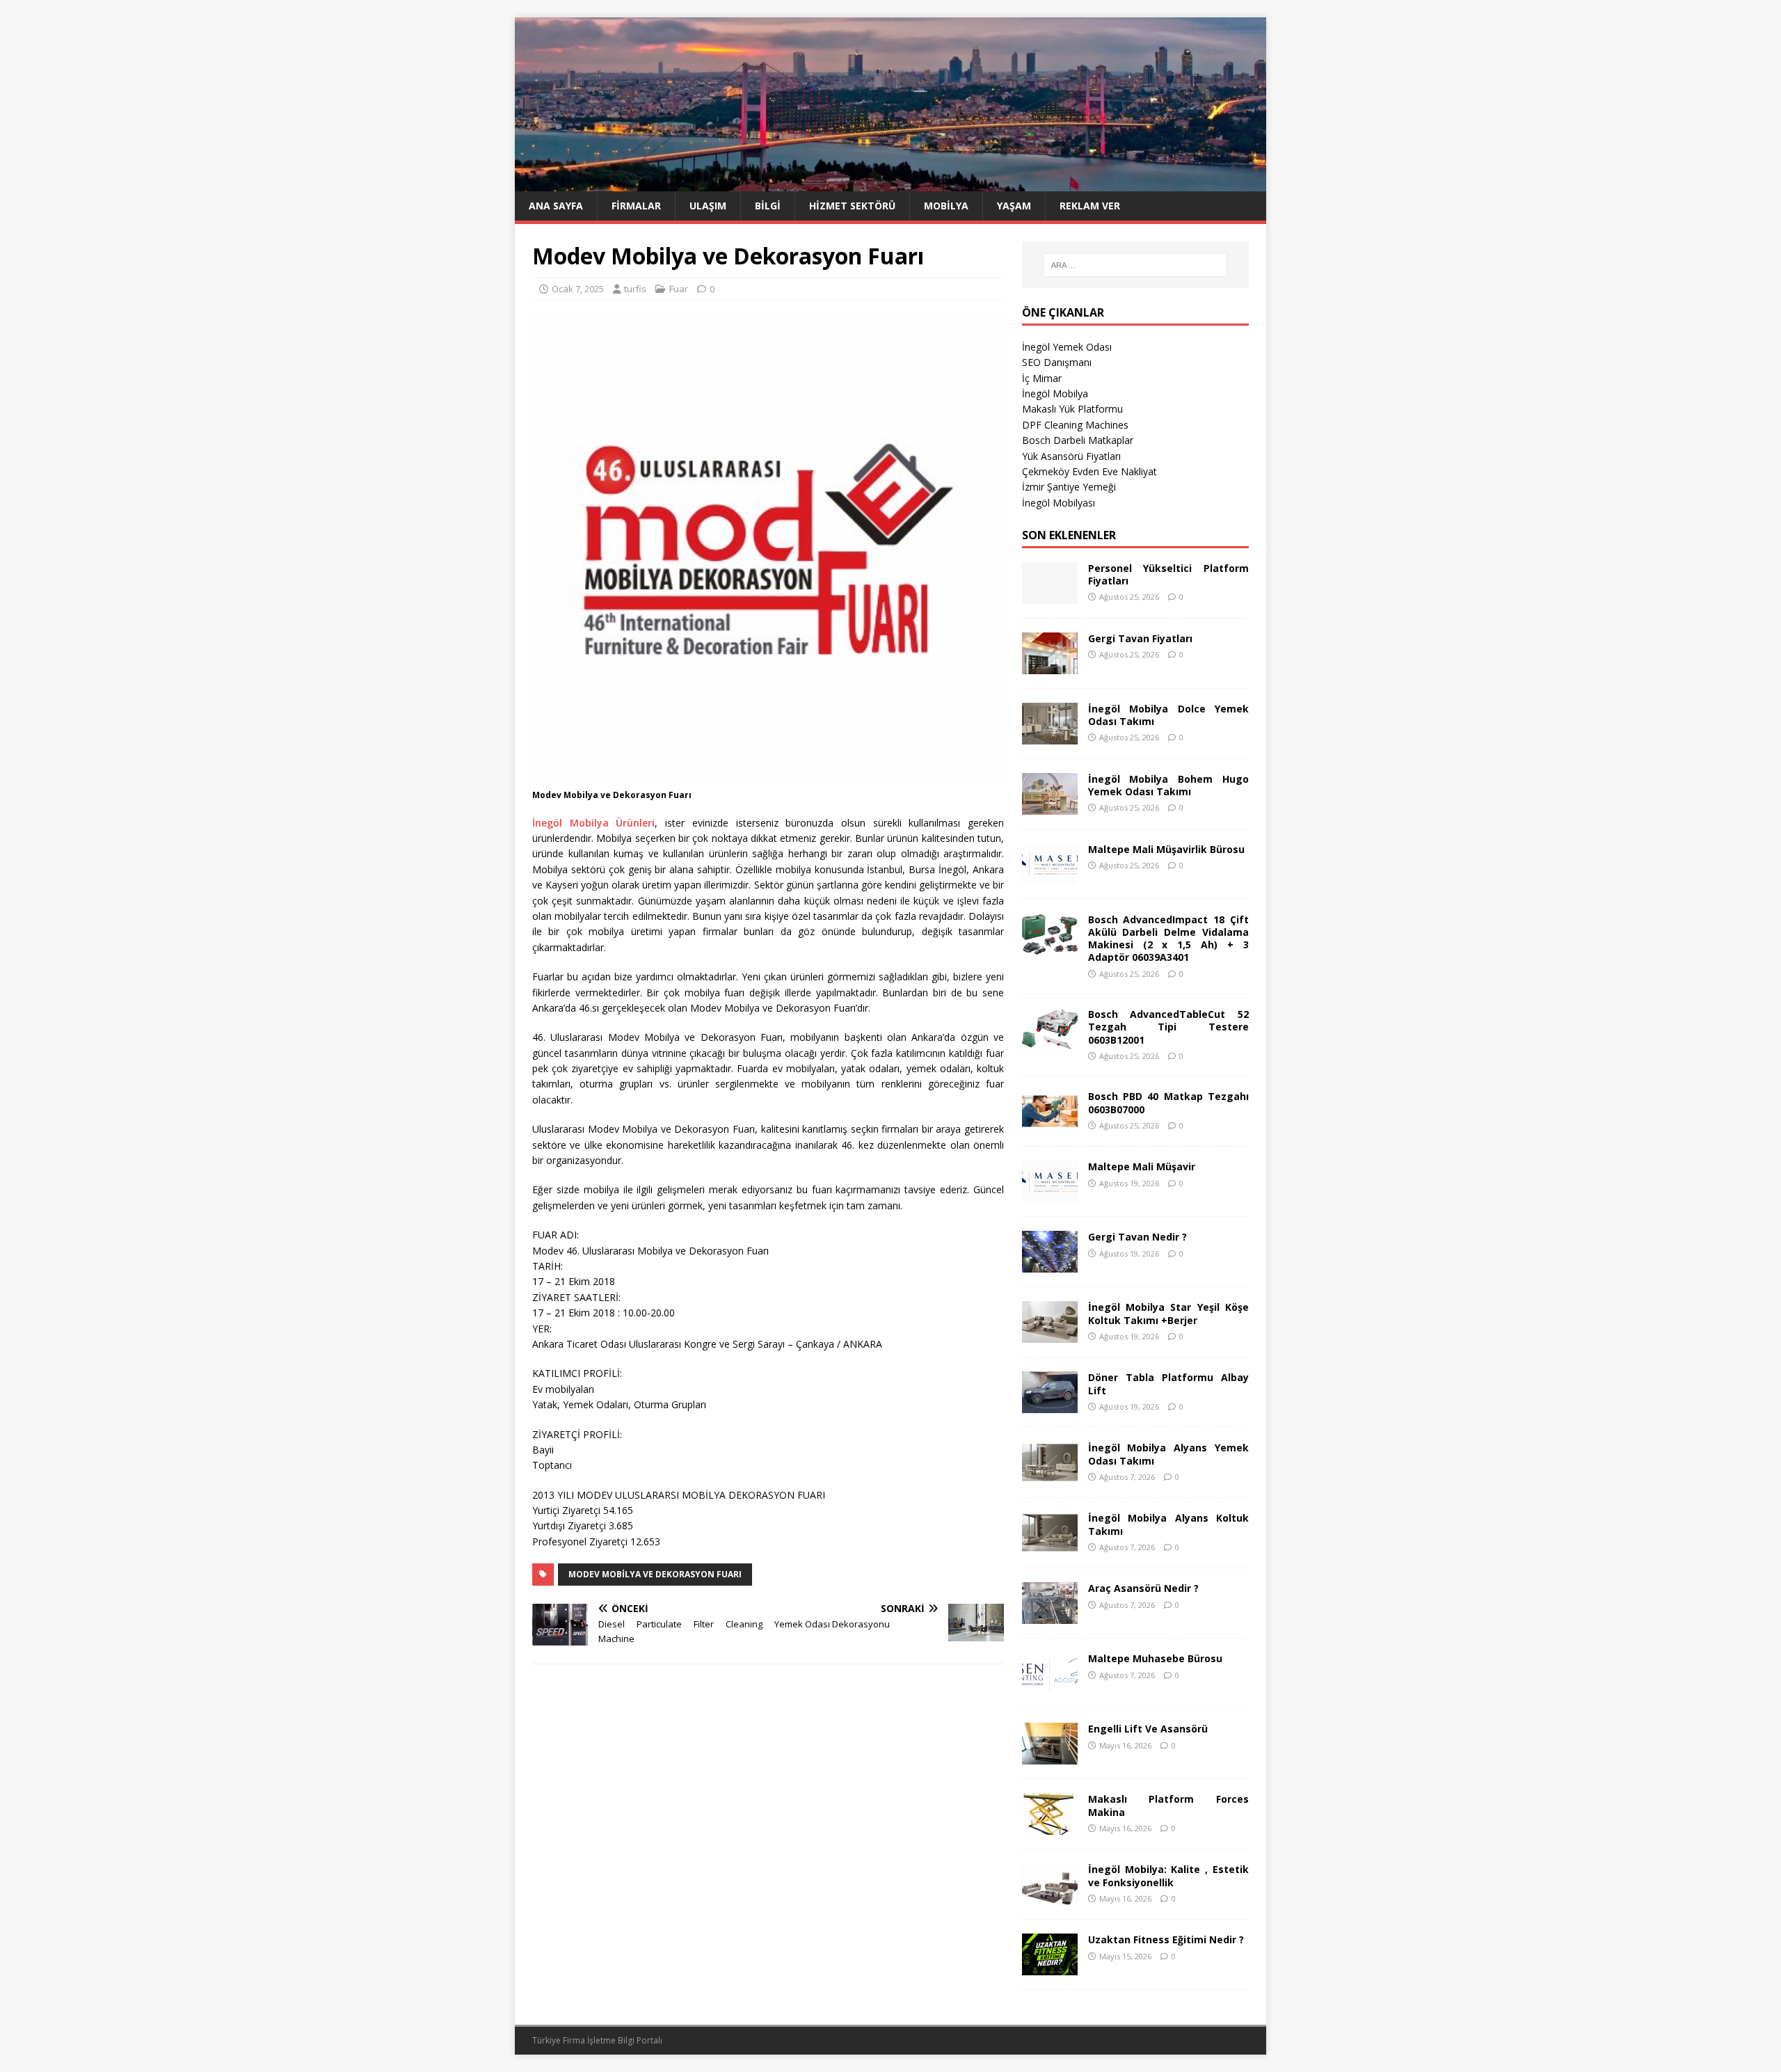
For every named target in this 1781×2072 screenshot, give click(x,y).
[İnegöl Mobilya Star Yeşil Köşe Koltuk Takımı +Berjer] (1050, 1335)
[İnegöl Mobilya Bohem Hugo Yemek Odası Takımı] (1050, 806)
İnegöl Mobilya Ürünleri (593, 823)
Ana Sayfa (556, 206)
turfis (635, 289)
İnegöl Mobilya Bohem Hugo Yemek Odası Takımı (1168, 785)
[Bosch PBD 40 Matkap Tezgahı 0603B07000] (1050, 1124)
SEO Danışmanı (1057, 362)
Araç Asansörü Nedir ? (1143, 1588)
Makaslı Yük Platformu (1072, 409)
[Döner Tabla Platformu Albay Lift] (1050, 1405)
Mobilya (946, 206)
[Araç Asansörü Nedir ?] (1050, 1616)
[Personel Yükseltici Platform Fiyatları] (1050, 595)
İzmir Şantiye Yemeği (1069, 487)
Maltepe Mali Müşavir (1142, 1166)
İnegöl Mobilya (1055, 393)
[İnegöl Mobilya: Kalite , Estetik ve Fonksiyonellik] (1050, 1897)
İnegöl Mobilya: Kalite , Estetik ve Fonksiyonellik (1168, 1875)
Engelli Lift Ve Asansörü (1148, 1729)
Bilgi (768, 206)
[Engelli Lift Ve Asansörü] (1050, 1756)
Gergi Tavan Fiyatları (1140, 638)
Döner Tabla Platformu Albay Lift (1168, 1384)
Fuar (679, 289)
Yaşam (1014, 206)
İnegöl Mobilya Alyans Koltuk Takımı (1168, 1524)
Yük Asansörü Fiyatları (1071, 456)
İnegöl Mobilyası (1059, 503)
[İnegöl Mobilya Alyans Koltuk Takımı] (1050, 1546)
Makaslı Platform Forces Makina (1168, 1805)
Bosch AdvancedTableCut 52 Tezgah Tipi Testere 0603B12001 (1168, 1027)
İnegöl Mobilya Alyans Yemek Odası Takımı (1168, 1454)
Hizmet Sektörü (852, 206)
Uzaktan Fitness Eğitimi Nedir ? (1166, 1939)
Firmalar (636, 206)
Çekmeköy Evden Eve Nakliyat (1089, 471)
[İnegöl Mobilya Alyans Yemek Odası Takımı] (1050, 1475)
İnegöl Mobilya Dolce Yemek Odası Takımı (1168, 715)
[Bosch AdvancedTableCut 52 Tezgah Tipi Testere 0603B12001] (1050, 1042)
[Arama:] (1135, 265)
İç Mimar (1042, 378)
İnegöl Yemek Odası (1067, 347)
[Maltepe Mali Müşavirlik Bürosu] (1050, 876)
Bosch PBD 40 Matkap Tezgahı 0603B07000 (1168, 1102)
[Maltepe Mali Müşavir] (1050, 1194)
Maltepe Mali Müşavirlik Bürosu (1166, 849)
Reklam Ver (1090, 206)
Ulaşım (708, 206)
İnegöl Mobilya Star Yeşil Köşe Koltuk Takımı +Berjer (1168, 1313)
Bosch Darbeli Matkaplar (1078, 440)
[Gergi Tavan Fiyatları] (1050, 666)
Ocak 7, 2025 (578, 289)
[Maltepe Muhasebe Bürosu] (1050, 1686)
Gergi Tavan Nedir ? (1137, 1237)
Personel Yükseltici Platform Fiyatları (1168, 574)
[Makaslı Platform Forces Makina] (1050, 1827)
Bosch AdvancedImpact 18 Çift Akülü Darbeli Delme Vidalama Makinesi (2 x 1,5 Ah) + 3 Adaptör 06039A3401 (1168, 939)
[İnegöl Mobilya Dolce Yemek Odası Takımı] (1050, 736)
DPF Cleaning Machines (1075, 425)
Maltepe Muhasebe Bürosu (1155, 1658)
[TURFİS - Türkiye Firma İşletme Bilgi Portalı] (890, 183)
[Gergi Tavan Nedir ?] (1050, 1265)
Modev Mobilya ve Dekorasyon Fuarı (655, 1574)
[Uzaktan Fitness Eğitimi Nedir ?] (1050, 1967)
